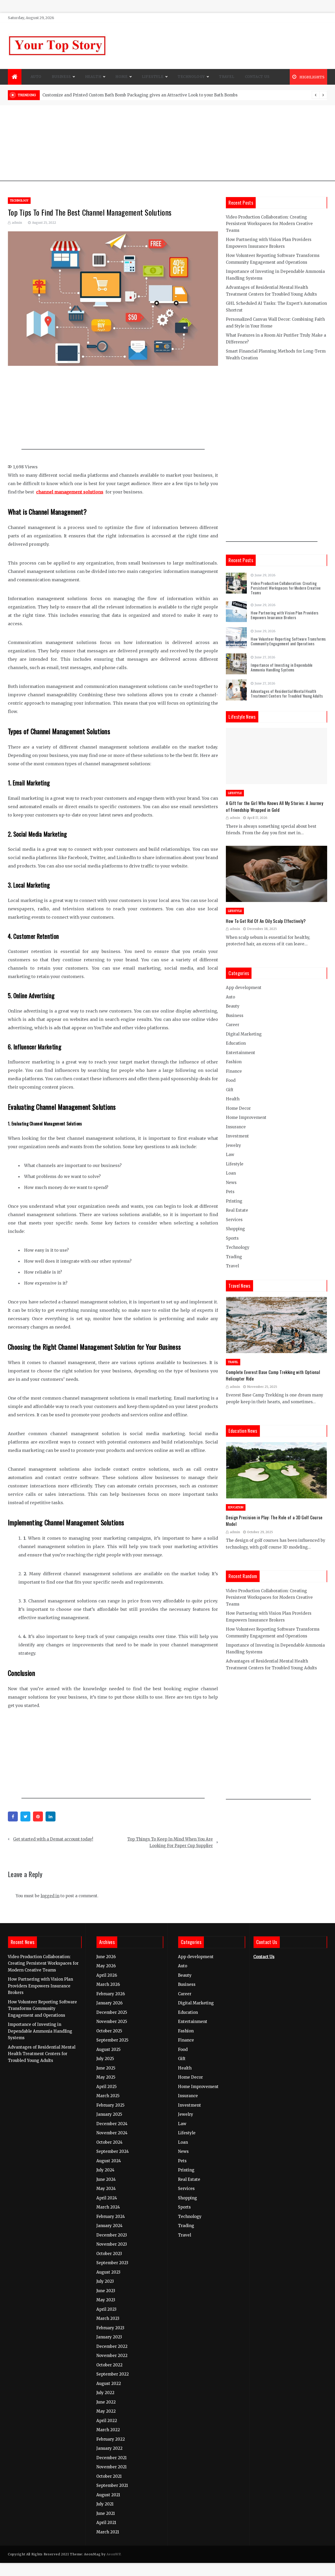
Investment (237, 1136)
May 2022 (106, 2411)
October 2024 (109, 2142)
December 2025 (112, 2012)
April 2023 (106, 2309)
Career (233, 1025)
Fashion (234, 1062)
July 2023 (105, 2281)
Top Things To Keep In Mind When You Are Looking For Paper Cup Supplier (170, 1842)
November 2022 (112, 2356)
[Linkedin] (51, 1816)
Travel (227, 77)
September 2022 (113, 2374)
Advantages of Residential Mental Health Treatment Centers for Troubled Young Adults (287, 693)
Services (234, 1220)
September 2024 (113, 2151)
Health (93, 77)
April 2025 (107, 2087)
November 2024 (112, 2133)
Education (236, 1043)
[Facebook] (13, 1816)
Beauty (233, 1006)
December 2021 (111, 2458)
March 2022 (108, 2430)
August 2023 (108, 2272)
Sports (232, 1238)
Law (230, 1155)
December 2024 (112, 2124)
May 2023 (106, 2300)
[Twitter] (25, 1816)
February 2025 (110, 2105)
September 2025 (112, 2040)
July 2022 (105, 2393)
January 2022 (109, 2448)
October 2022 (109, 2365)
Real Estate (237, 1210)
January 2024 (109, 2226)
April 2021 (106, 2523)
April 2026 (107, 1975)
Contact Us (257, 77)
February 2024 (111, 2216)
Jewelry (233, 1145)
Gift (230, 1090)
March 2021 (108, 2532)
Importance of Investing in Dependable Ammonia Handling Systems (282, 667)
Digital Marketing (244, 1034)
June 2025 (106, 2068)
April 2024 (107, 2198)
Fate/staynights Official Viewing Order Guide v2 (90, 95)
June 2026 (106, 1957)
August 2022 (109, 2384)
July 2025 (105, 2059)
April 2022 (107, 2421)
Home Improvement (246, 1117)
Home (121, 77)
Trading (234, 1257)
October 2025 (109, 2031)
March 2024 (108, 2207)
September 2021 (112, 2485)
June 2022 (106, 2402)
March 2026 (108, 1984)
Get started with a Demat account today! (53, 1839)
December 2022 (112, 2346)
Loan (231, 1173)
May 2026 (106, 1966)
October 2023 (109, 2254)
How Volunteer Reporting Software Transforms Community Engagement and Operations (288, 641)
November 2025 (112, 2022)
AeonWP (113, 2554)
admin (17, 223)
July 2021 (105, 2504)
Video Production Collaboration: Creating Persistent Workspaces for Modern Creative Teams (269, 224)
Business (61, 77)
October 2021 (109, 2476)
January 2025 (109, 2114)
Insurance (236, 1127)
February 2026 (111, 1994)
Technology (191, 77)
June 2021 (106, 2513)
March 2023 (108, 2318)
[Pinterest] (38, 1816)
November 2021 (111, 2467)
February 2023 (110, 2328)
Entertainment (241, 1053)
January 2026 (109, 2003)
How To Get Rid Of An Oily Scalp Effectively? (266, 921)
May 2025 (106, 2077)
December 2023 (112, 2235)
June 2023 (106, 2291)
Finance (234, 1071)
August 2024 (109, 2161)
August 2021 (108, 2495)
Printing (234, 1201)
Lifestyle (153, 77)
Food (231, 1080)
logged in (50, 1896)
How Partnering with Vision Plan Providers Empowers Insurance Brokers (284, 615)
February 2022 (111, 2439)
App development (244, 988)
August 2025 (108, 2049)
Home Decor (238, 1108)
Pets (230, 1192)
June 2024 (106, 2179)
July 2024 (105, 2170)
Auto (36, 77)
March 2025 (108, 2096)
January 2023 (109, 2337)
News (231, 1183)
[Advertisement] (167, 145)
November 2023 (112, 2244)
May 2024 (106, 2189)
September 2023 (112, 2263)
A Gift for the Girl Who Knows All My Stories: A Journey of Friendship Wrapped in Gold (275, 806)
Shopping (235, 1229)
